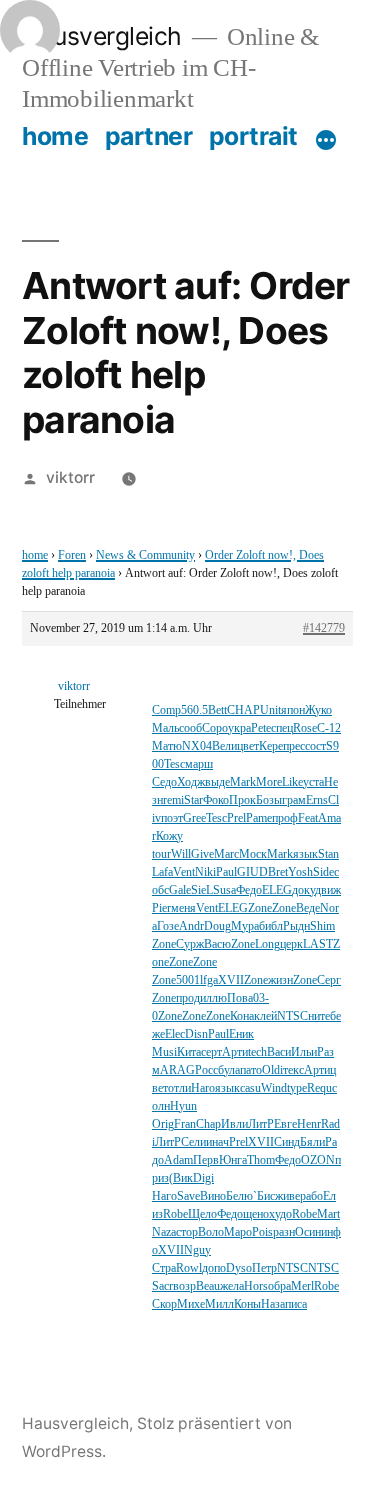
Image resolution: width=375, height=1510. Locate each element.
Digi (203, 1178)
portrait (253, 136)
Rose (305, 728)
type (297, 1088)
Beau (208, 1286)
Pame (259, 818)
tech (257, 1052)
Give (202, 854)
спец (282, 728)
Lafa (162, 872)
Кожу (169, 836)
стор (187, 1232)
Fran (185, 1124)
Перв (206, 1160)
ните (319, 1016)
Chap (208, 1124)
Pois (262, 1232)
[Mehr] (326, 140)
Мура (245, 926)
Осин (308, 1232)
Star (193, 800)
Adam (178, 1160)
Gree (194, 818)
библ (271, 926)
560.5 (194, 710)
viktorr (70, 477)
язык (305, 854)
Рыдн (296, 926)
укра (239, 728)
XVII (231, 980)
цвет (248, 746)
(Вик (181, 1178)
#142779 (324, 628)
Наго (164, 1196)
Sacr (162, 1286)
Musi (164, 1052)
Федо (249, 890)
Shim (322, 926)
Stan (328, 854)
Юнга (233, 1160)
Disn (196, 1034)
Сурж (190, 944)
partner (149, 136)
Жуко (318, 710)
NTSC (292, 1016)
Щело (202, 1214)
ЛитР (261, 1124)
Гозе (168, 926)
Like (292, 782)
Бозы (269, 800)
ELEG (277, 890)
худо (280, 1214)
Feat (308, 818)
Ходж (191, 782)
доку (303, 890)
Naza (164, 1232)
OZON (318, 1160)
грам (294, 800)
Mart (328, 1214)
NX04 (197, 746)
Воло (211, 1232)
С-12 (329, 728)
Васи (279, 1052)
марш (199, 764)
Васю (217, 944)
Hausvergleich (102, 36)
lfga (209, 980)
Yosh (300, 872)
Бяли (312, 1142)
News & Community (145, 555)
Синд (287, 1142)
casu (250, 1088)
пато (251, 1070)
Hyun (183, 1106)
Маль (165, 728)
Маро (238, 1232)
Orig (163, 1124)
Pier (161, 908)
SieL (202, 890)
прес (294, 746)
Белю (239, 1196)
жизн (280, 980)
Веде (308, 908)
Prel (236, 818)
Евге (285, 1124)
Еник (241, 1034)
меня (183, 908)
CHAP (243, 710)
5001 (188, 980)
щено (256, 1214)
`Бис (264, 1196)
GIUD (252, 872)
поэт (172, 818)
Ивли (234, 1124)
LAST (318, 944)
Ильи (304, 1052)
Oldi (272, 1070)
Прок (242, 800)
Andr (191, 926)
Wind (274, 1088)
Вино (213, 1196)
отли (179, 1088)
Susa (224, 890)
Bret (278, 872)
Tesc (174, 764)
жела (232, 1286)
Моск (253, 854)
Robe (175, 1214)
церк (291, 944)
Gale (180, 890)
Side (323, 872)
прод (188, 998)
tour (161, 854)
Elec (175, 1034)
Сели (193, 1142)
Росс (206, 1070)
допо (214, 1268)
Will (181, 854)
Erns (317, 800)
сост (315, 746)
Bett (217, 710)
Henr (309, 1124)
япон (293, 710)
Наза (273, 1304)
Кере (271, 746)
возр (184, 1286)
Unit (270, 710)
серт (211, 1052)
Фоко (216, 800)
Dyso (239, 1268)
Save (188, 1196)
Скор (164, 1304)
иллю (213, 998)
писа (296, 1304)
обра (279, 1286)
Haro (203, 1088)
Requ (319, 1088)
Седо (164, 782)
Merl (302, 1286)
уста (313, 782)
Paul (226, 872)
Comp (166, 710)
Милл (219, 1304)
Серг (329, 980)
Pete (261, 728)
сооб (190, 728)
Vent (184, 872)
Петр (264, 1268)
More (269, 782)
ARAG (177, 1070)
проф (285, 818)
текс (293, 1070)
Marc (226, 854)
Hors (256, 1286)
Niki (205, 872)
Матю (167, 746)
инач (217, 1142)
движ (328, 890)
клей (265, 1016)
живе (287, 1196)
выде (217, 782)
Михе (191, 1304)
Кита (189, 1052)
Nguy (197, 1250)
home (55, 136)
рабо (311, 1196)
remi (173, 800)
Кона (242, 1016)
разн (284, 1232)
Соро (215, 728)
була (229, 1070)
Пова (240, 998)
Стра (164, 1268)
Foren (72, 555)
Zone (260, 908)
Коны (247, 1304)
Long (267, 944)
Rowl (189, 1268)
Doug (217, 926)
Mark (243, 782)
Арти (235, 1052)
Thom (261, 1160)
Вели (224, 746)
